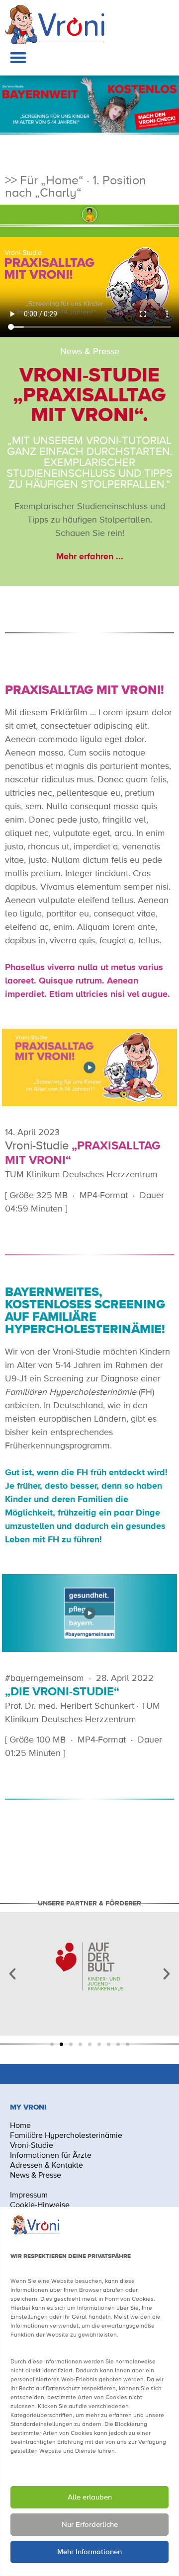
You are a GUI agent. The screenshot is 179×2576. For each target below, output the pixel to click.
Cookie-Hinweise (40, 2205)
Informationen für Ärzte (51, 2156)
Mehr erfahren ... (90, 557)
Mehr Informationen (89, 2552)
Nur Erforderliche (90, 2525)
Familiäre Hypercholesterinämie (66, 2136)
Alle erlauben (90, 2497)
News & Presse (36, 2176)
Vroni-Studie (32, 2146)
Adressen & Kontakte (46, 2166)
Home (20, 2126)
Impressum (30, 2196)
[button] (18, 57)
